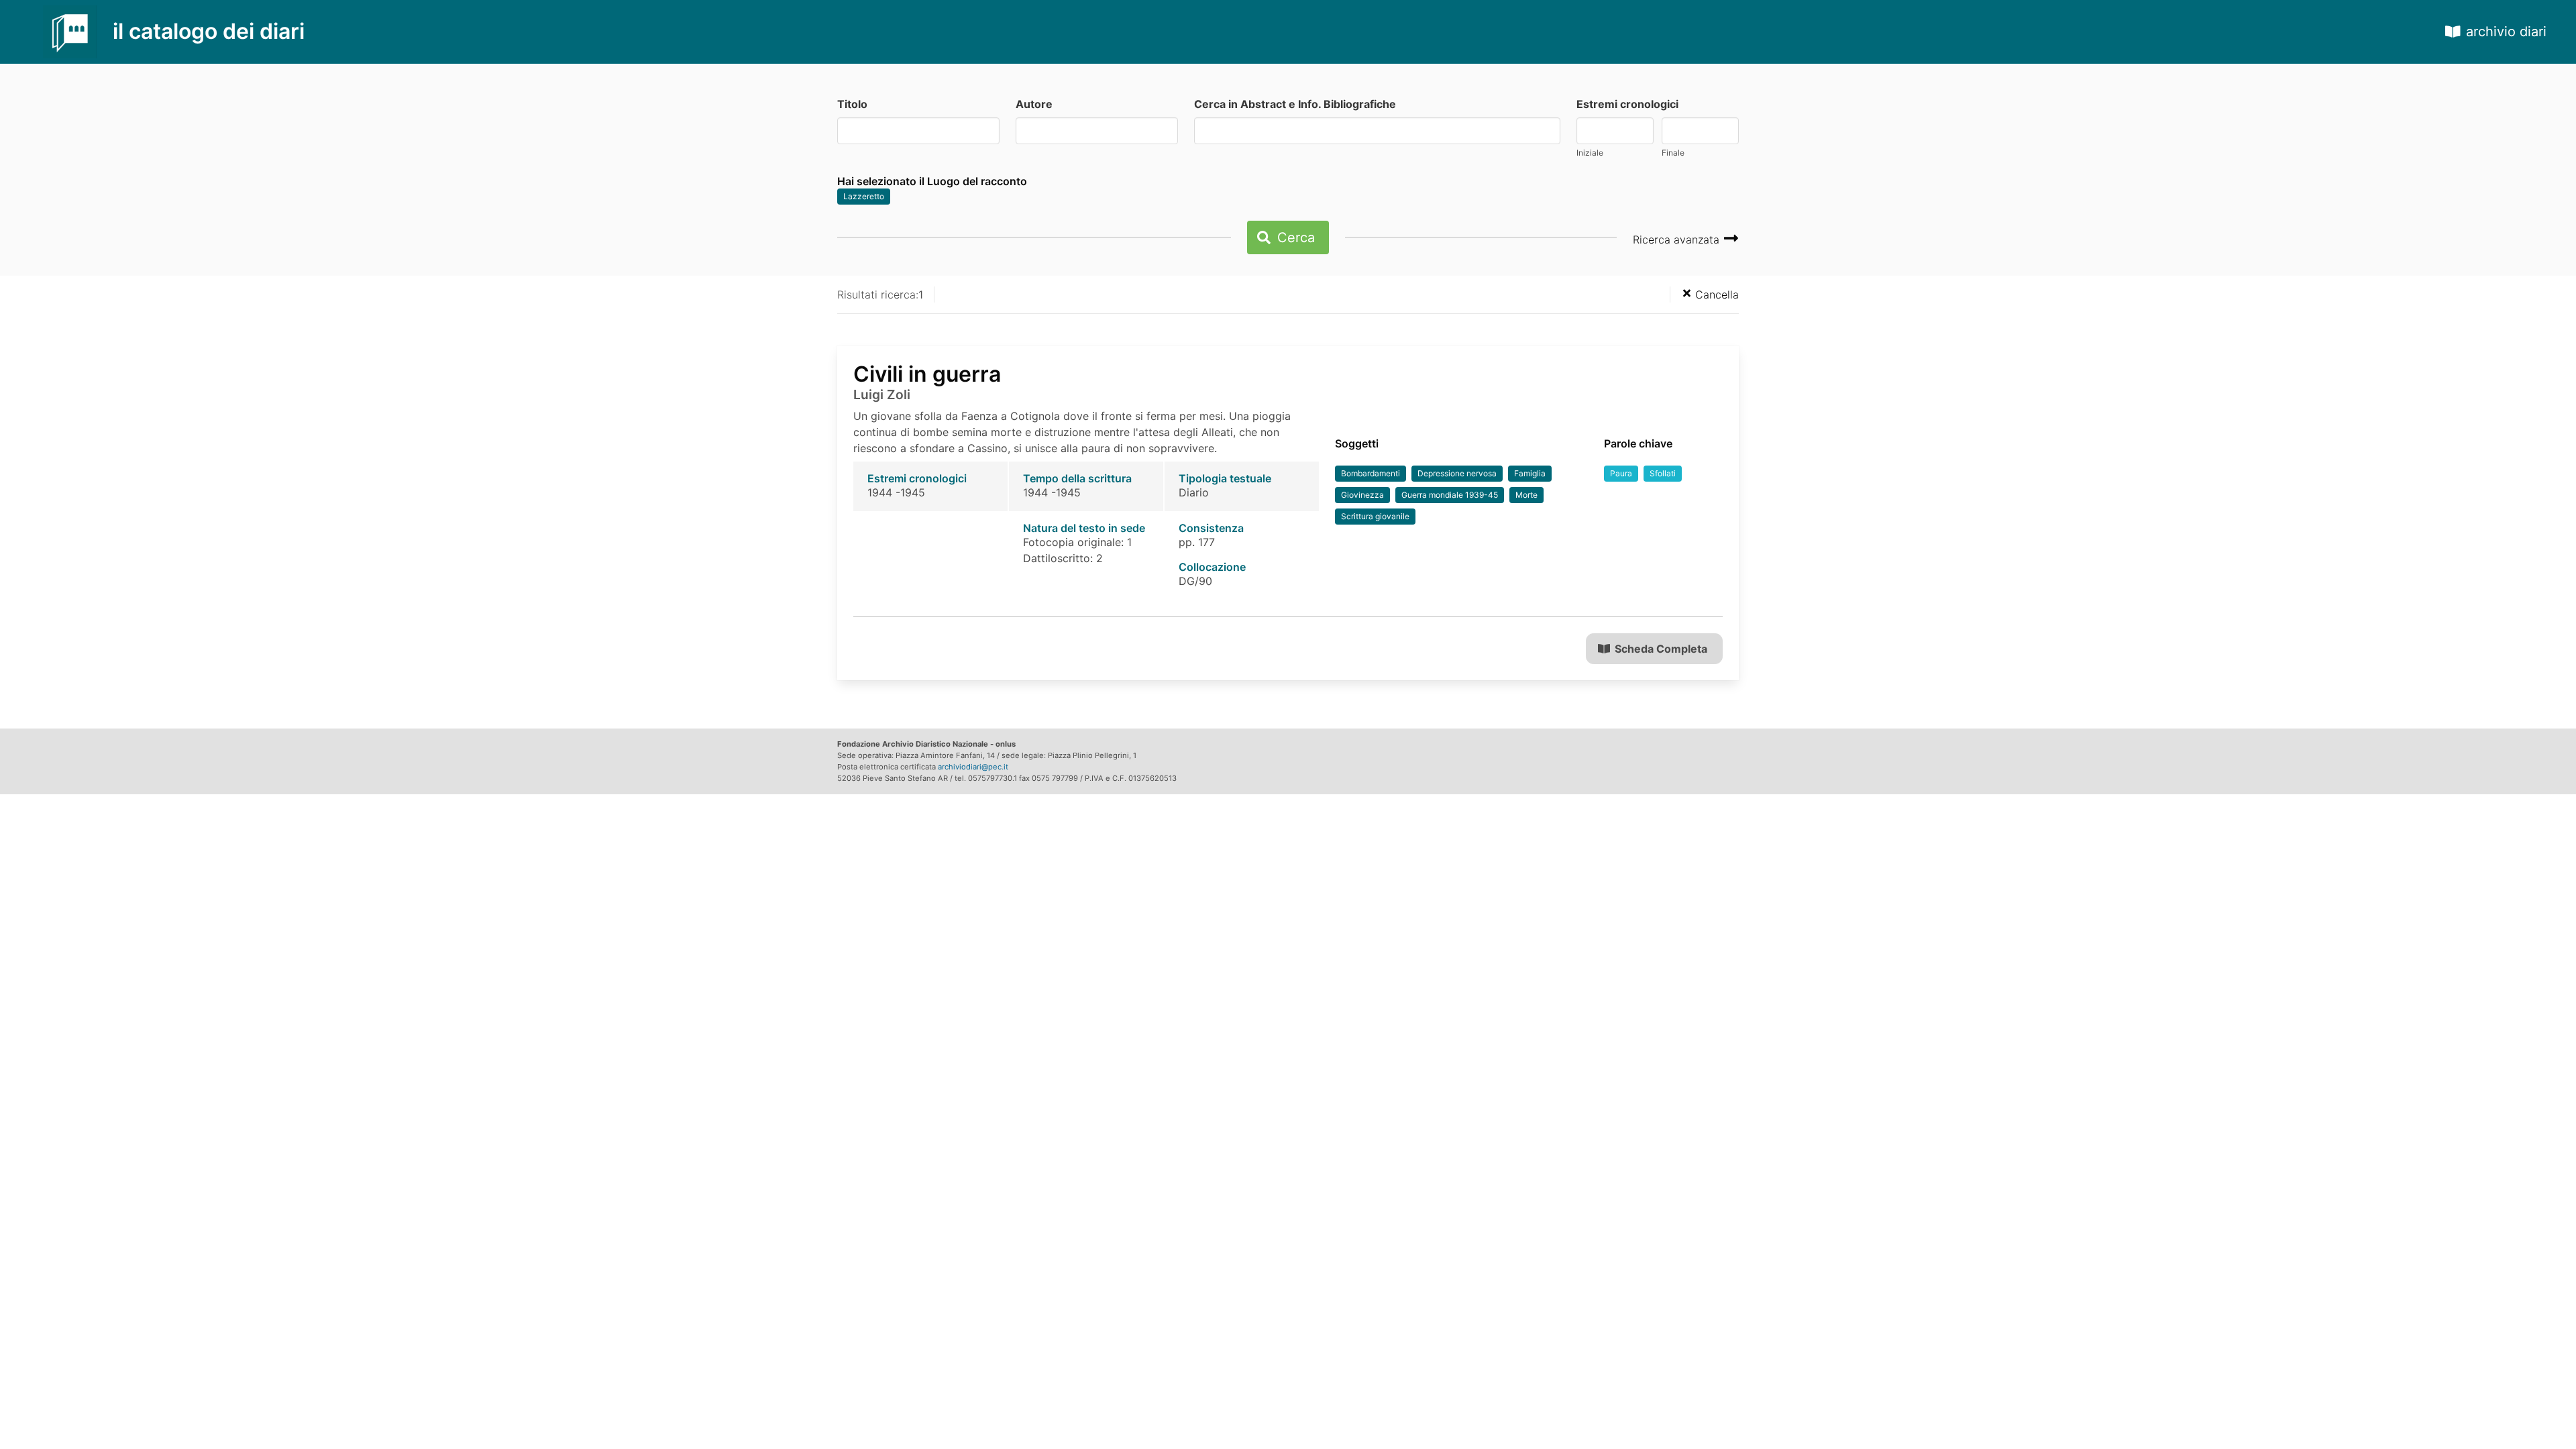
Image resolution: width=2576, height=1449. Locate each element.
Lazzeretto (864, 196)
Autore (1034, 104)
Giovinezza (1362, 495)
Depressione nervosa (1457, 473)
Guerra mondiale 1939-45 (1450, 495)
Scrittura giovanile (1375, 516)
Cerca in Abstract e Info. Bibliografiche (1295, 104)
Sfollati (1663, 473)
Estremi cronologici (1627, 104)
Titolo (852, 104)
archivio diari (2506, 32)
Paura (1621, 473)
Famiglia (1530, 473)
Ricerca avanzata (1678, 239)
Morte (1526, 495)
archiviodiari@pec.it (973, 767)
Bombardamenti (1371, 473)
